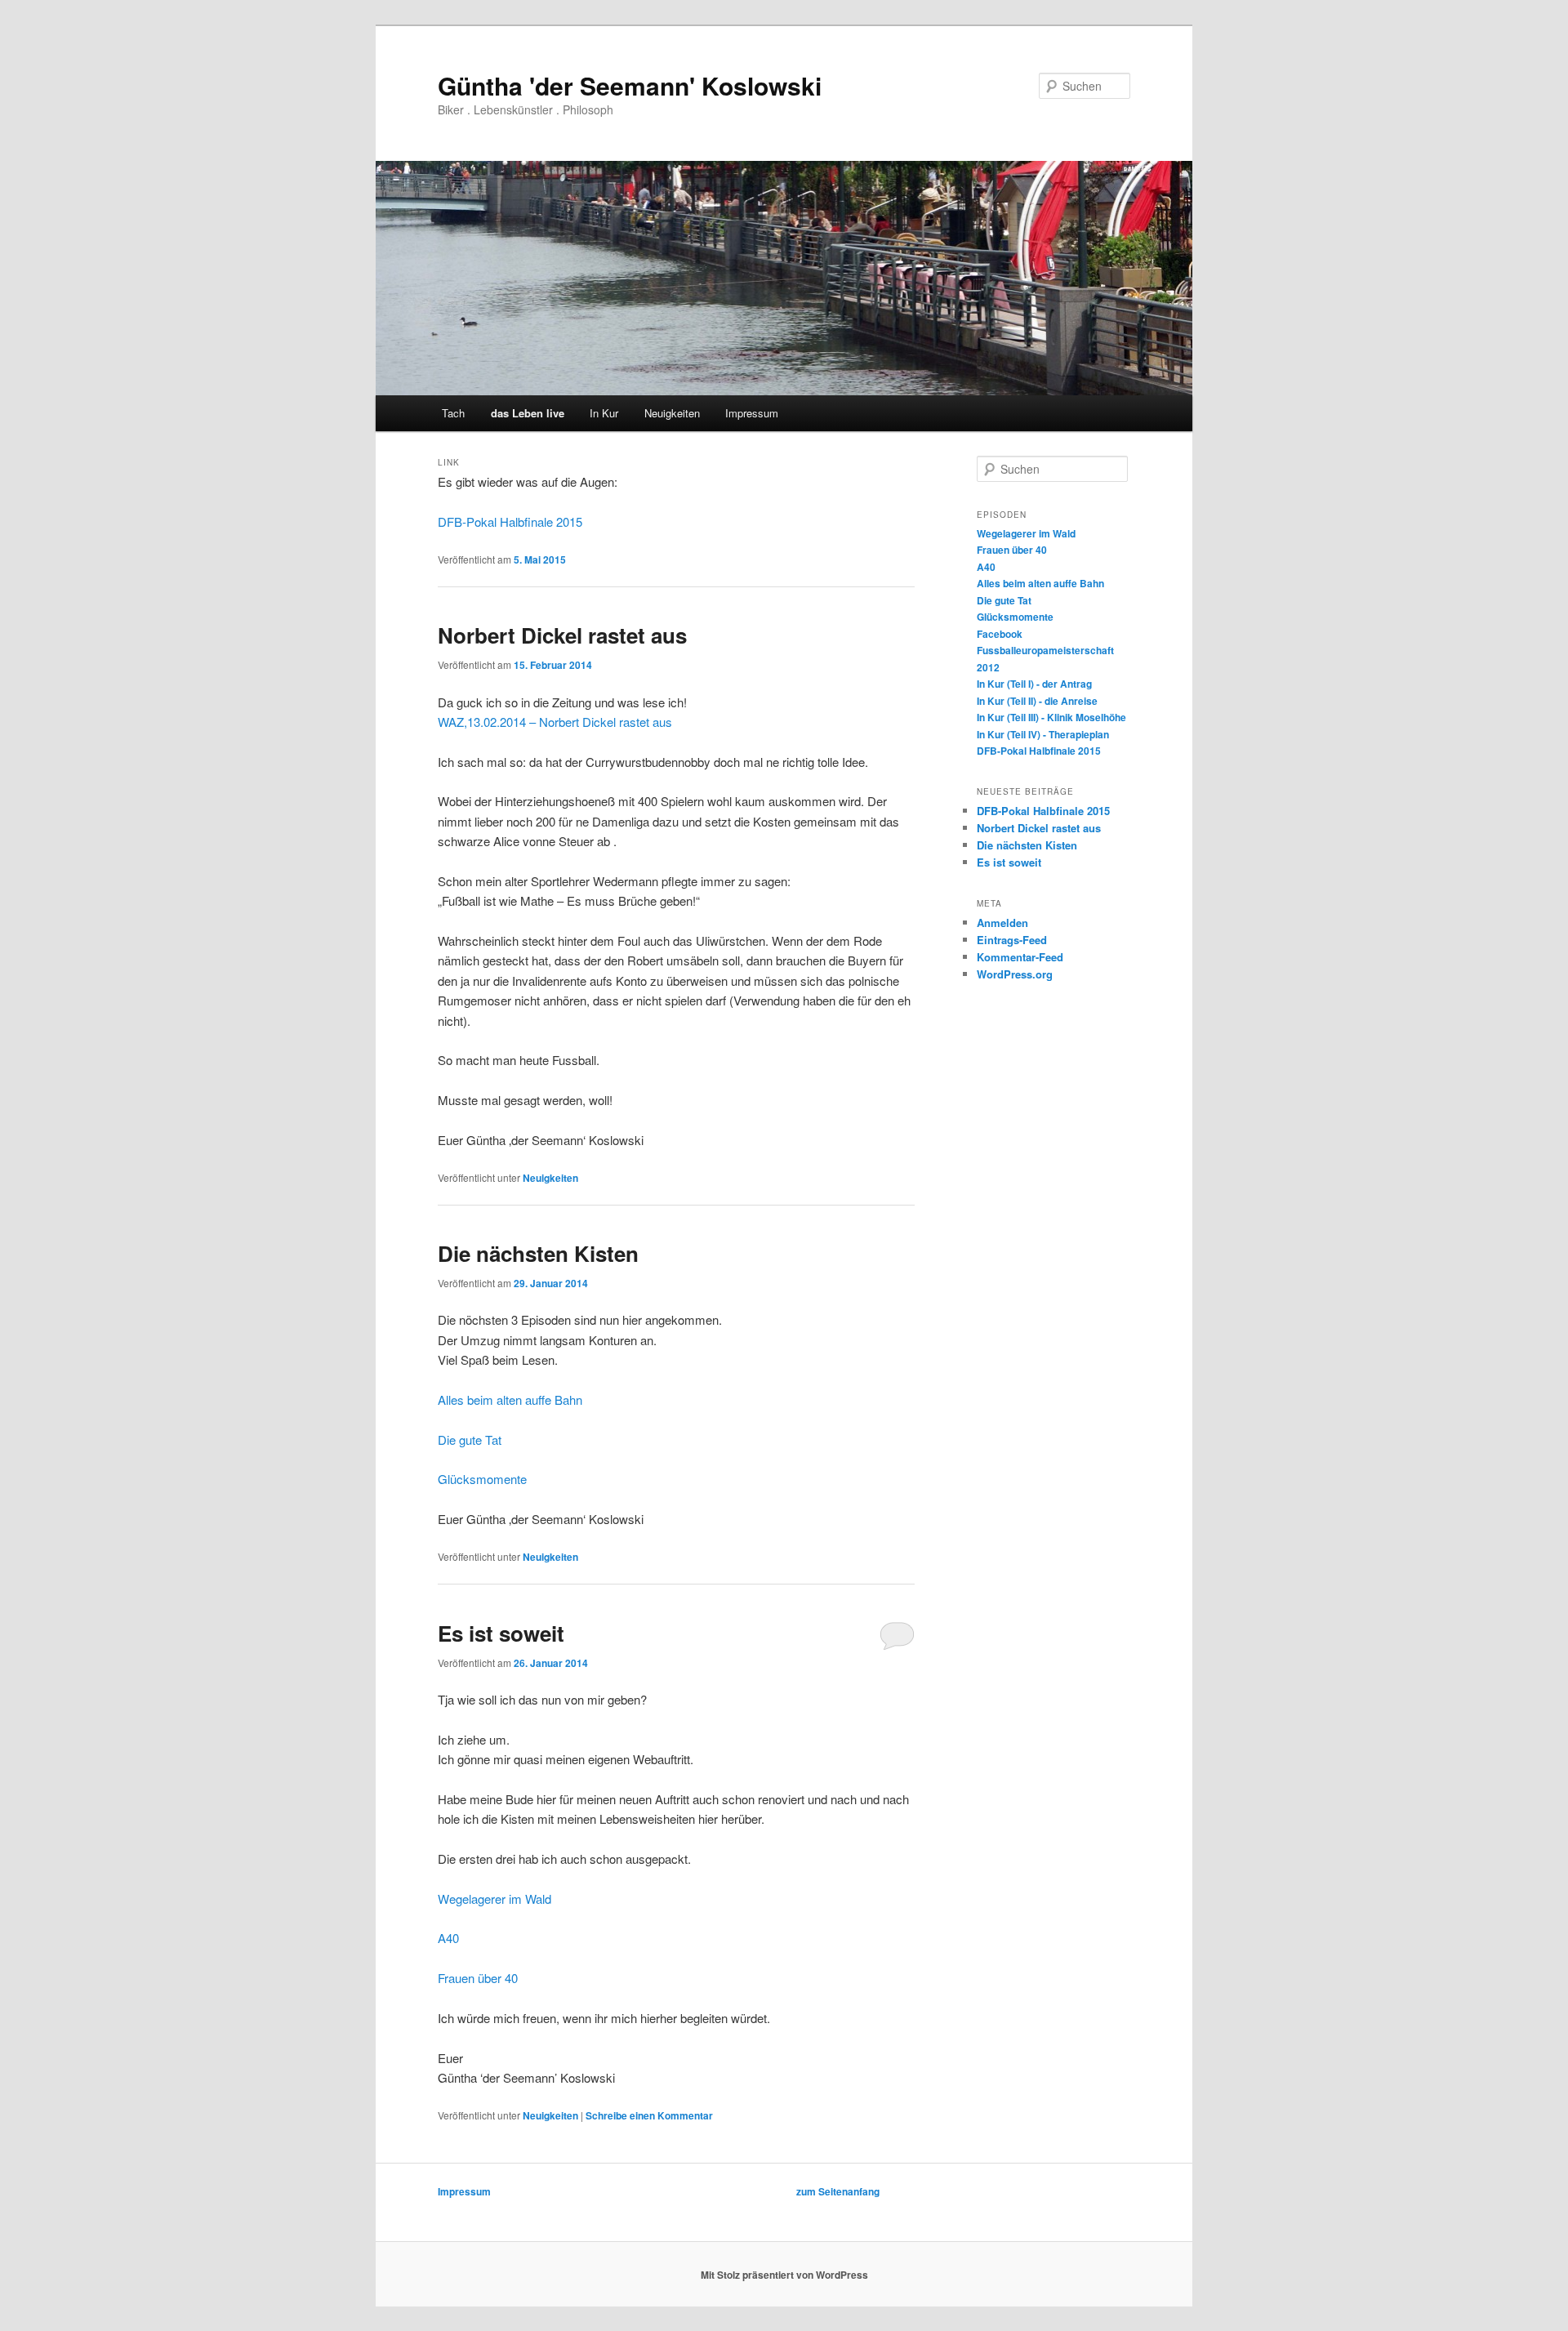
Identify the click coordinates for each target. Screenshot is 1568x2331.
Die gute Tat (470, 1440)
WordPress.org (1015, 974)
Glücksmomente (482, 1479)
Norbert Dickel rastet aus (562, 635)
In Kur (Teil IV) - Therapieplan (1043, 734)
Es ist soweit (501, 1633)
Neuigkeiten (672, 413)
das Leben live (528, 413)
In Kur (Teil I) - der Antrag (1034, 684)
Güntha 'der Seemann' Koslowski (630, 85)
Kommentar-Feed (1020, 957)
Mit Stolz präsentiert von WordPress (784, 2275)
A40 (448, 1938)
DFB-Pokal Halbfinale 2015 (510, 521)
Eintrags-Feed (1012, 940)
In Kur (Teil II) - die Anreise (1037, 701)
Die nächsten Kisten (538, 1253)
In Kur (604, 413)
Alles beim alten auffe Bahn (510, 1399)
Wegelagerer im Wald (494, 1899)
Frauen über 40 (478, 1978)
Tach (453, 413)
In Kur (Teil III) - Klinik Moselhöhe (1051, 717)
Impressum (752, 413)
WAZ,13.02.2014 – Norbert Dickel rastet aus (555, 722)
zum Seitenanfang (838, 2191)
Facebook (1000, 634)
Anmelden (1002, 923)
